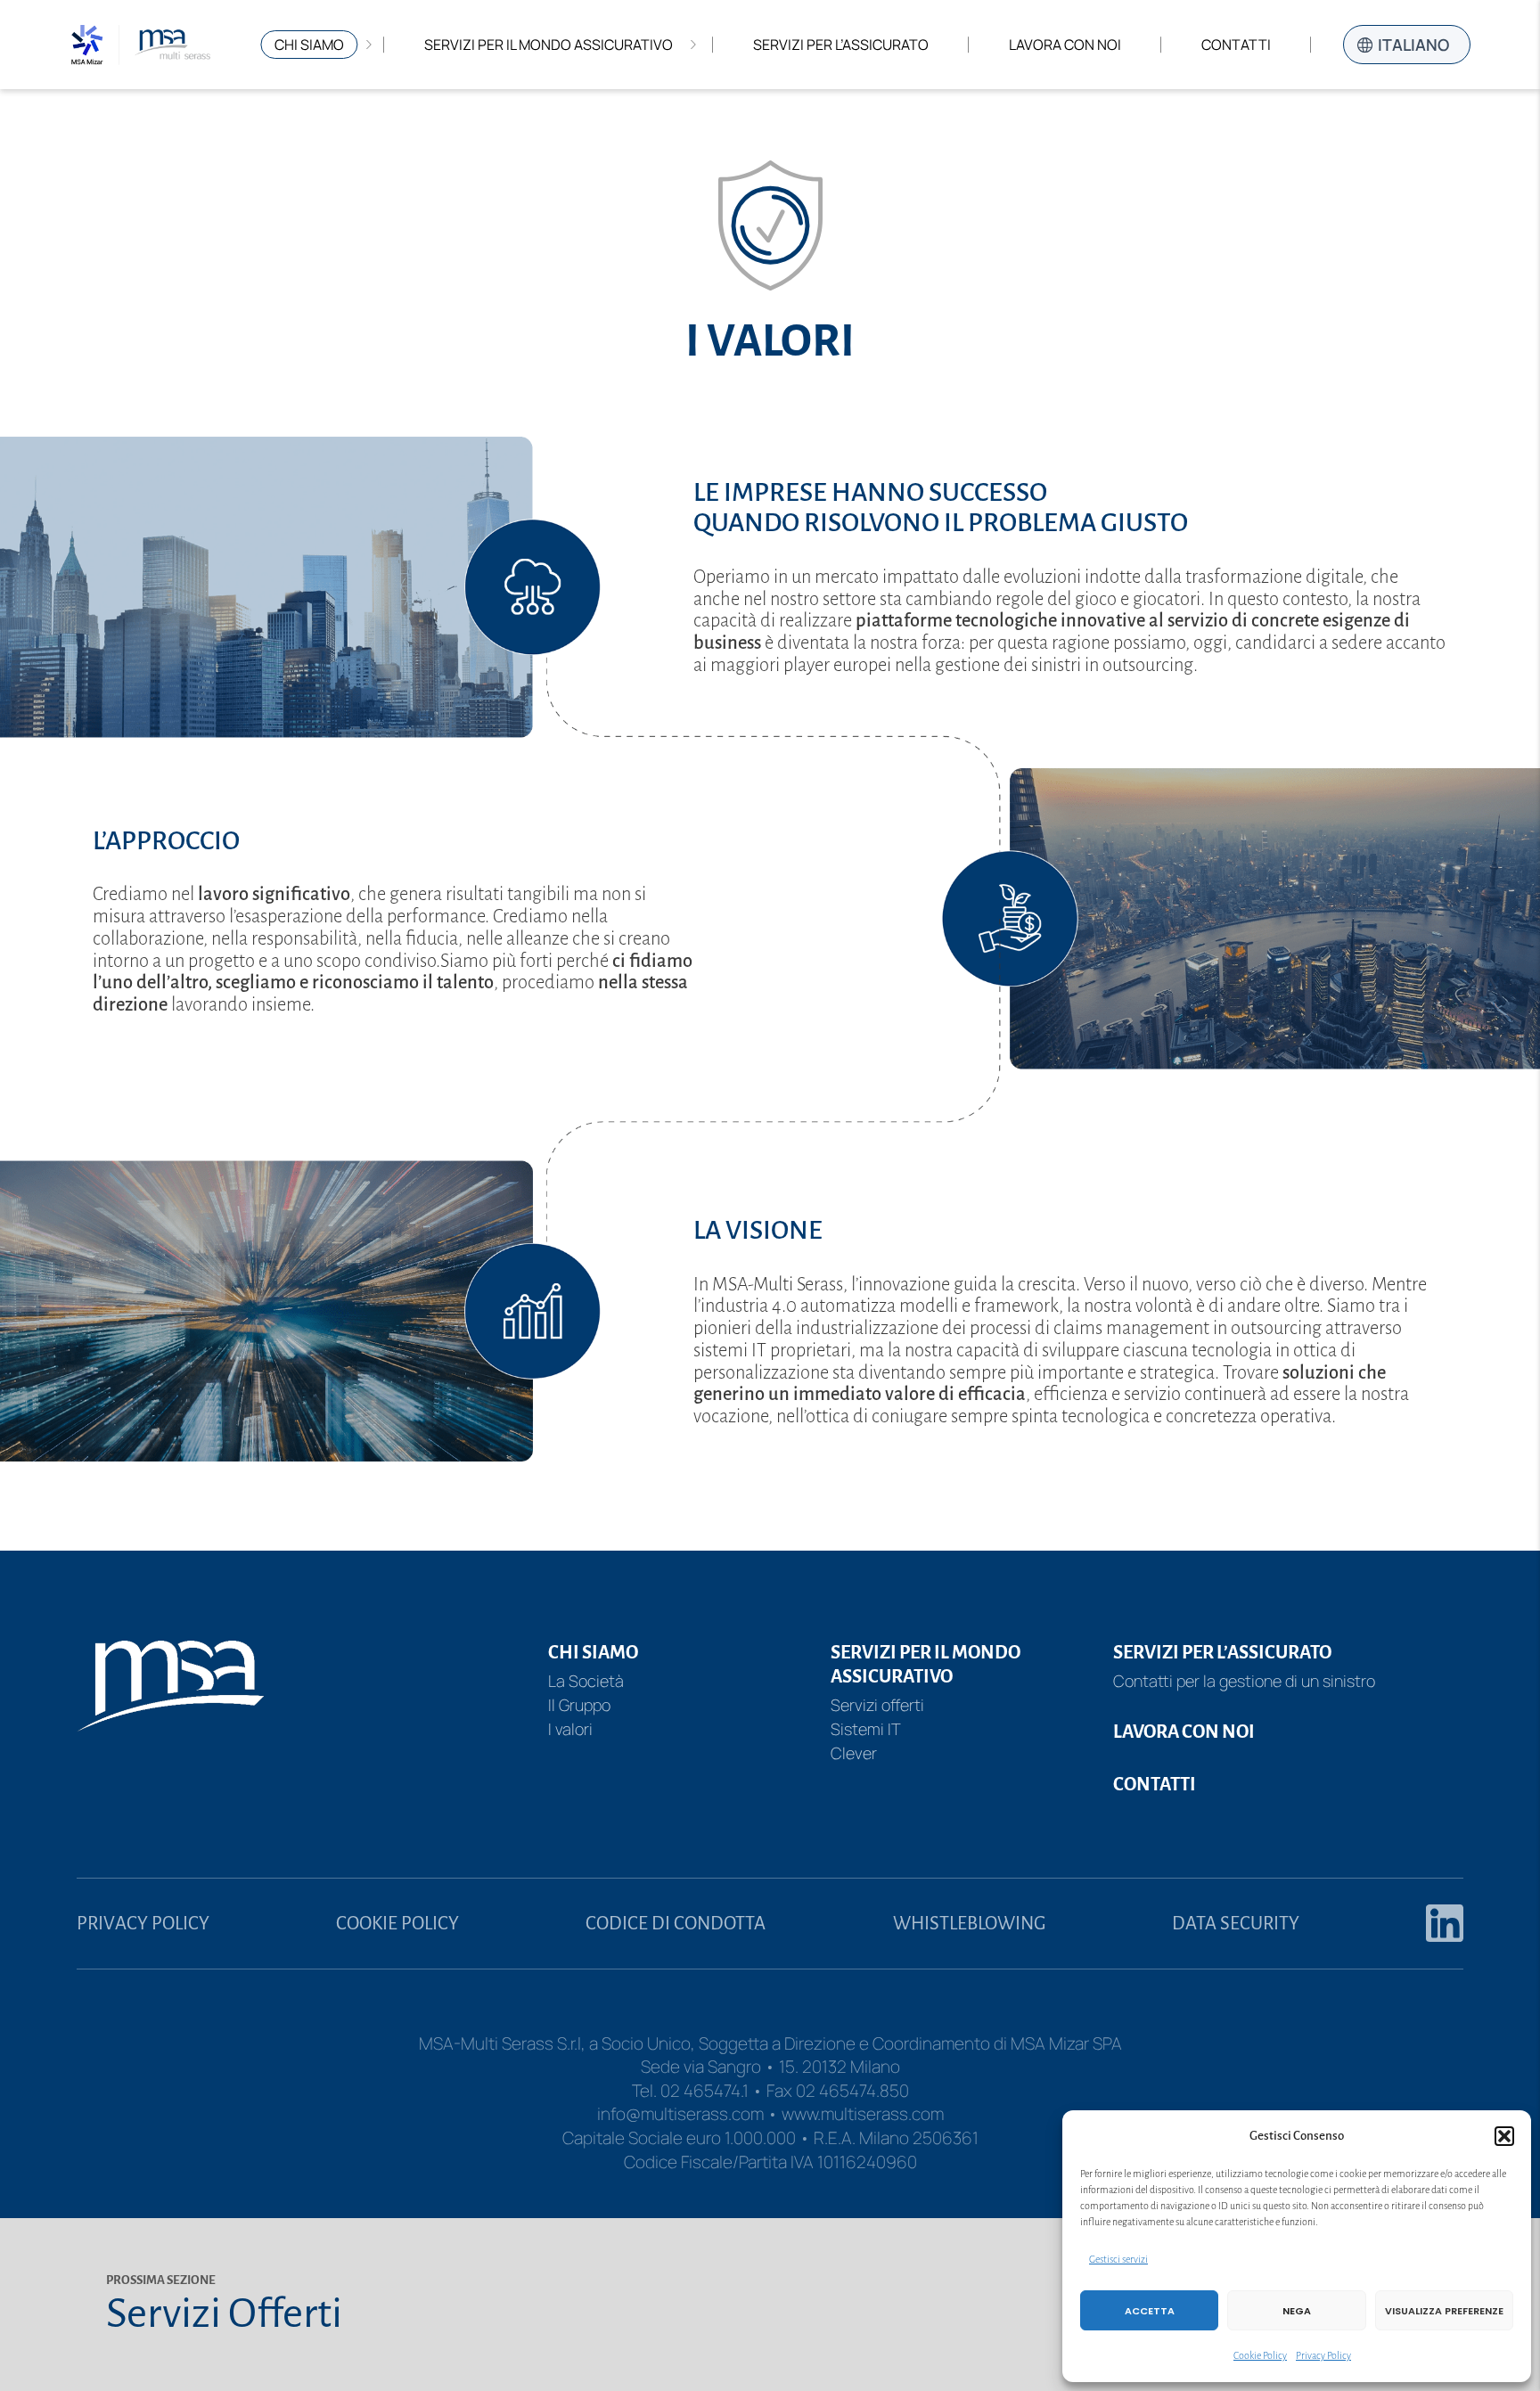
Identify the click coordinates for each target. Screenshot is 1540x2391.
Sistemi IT (866, 1729)
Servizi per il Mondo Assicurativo (549, 45)
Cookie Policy (1260, 2355)
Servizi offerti (877, 1705)
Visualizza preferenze (1444, 2311)
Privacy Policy (1323, 2355)
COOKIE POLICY (397, 1923)
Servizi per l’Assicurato (841, 45)
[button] (1504, 2136)
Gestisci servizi (1118, 2259)
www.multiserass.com (863, 2114)
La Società (586, 1681)
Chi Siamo (309, 45)
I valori (570, 1729)
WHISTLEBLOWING (969, 1923)
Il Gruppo (579, 1705)
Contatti (1236, 45)
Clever (854, 1753)
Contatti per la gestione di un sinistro (1244, 1681)
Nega (1297, 2311)
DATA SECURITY (1236, 1923)
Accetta (1150, 2311)
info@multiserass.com (680, 2114)
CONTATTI (1155, 1784)
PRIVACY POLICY (143, 1923)
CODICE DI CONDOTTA (676, 1923)
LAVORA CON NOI (1184, 1732)
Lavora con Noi (1065, 45)
